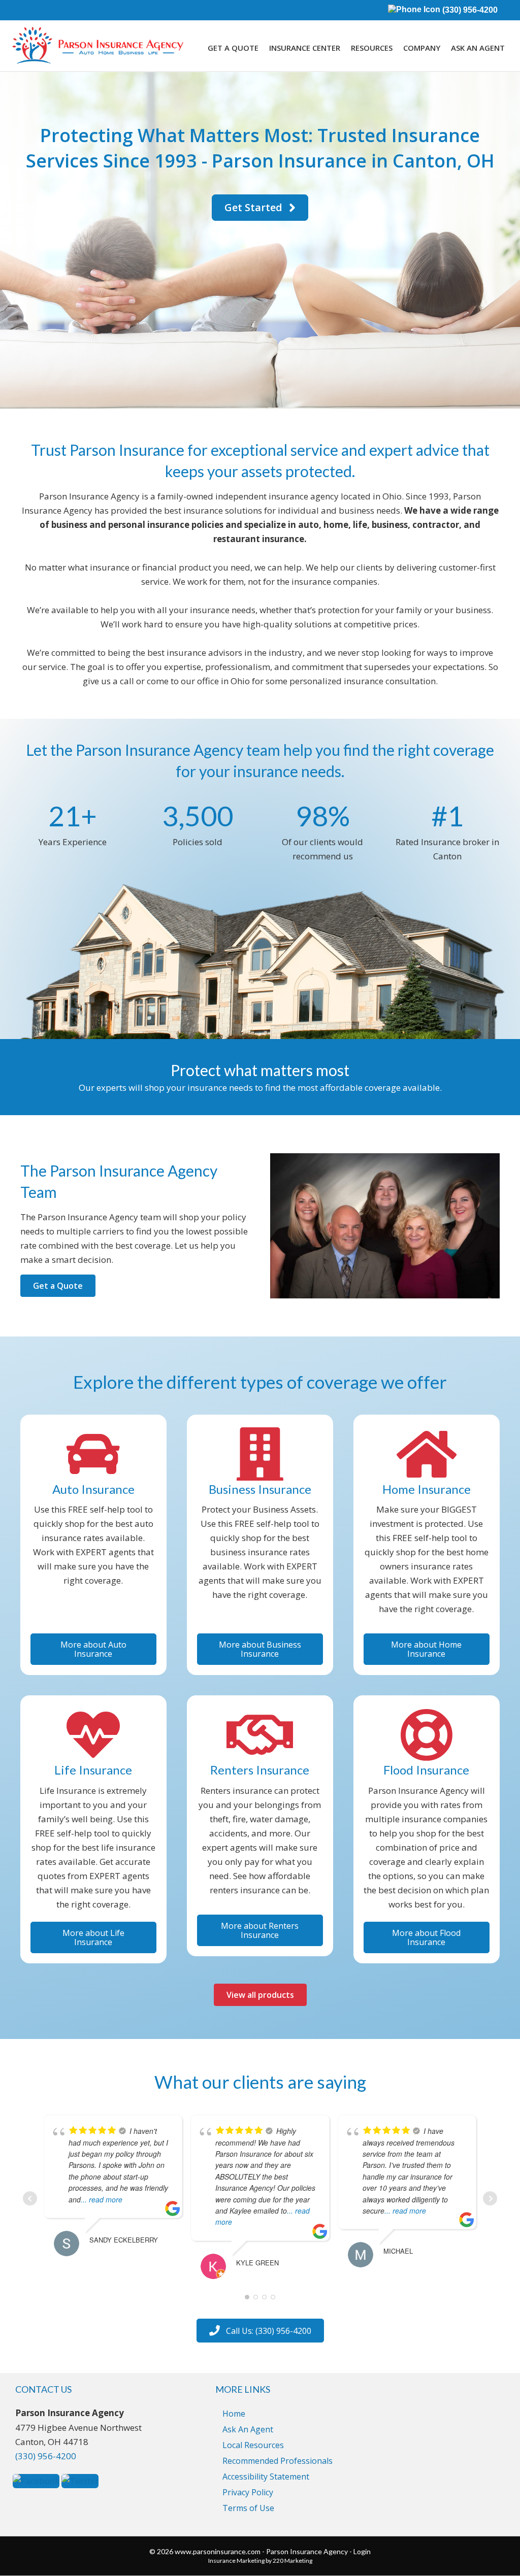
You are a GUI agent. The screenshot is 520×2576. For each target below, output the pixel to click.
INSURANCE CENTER (305, 48)
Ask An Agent (248, 2429)
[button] (260, 208)
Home (234, 2414)
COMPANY (422, 48)
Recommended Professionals (278, 2461)
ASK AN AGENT (478, 48)
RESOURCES (372, 48)
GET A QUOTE (233, 48)
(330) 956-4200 (469, 10)
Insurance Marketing (236, 2561)
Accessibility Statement (266, 2477)
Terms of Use (248, 2508)
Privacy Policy (248, 2492)
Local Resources (253, 2445)
